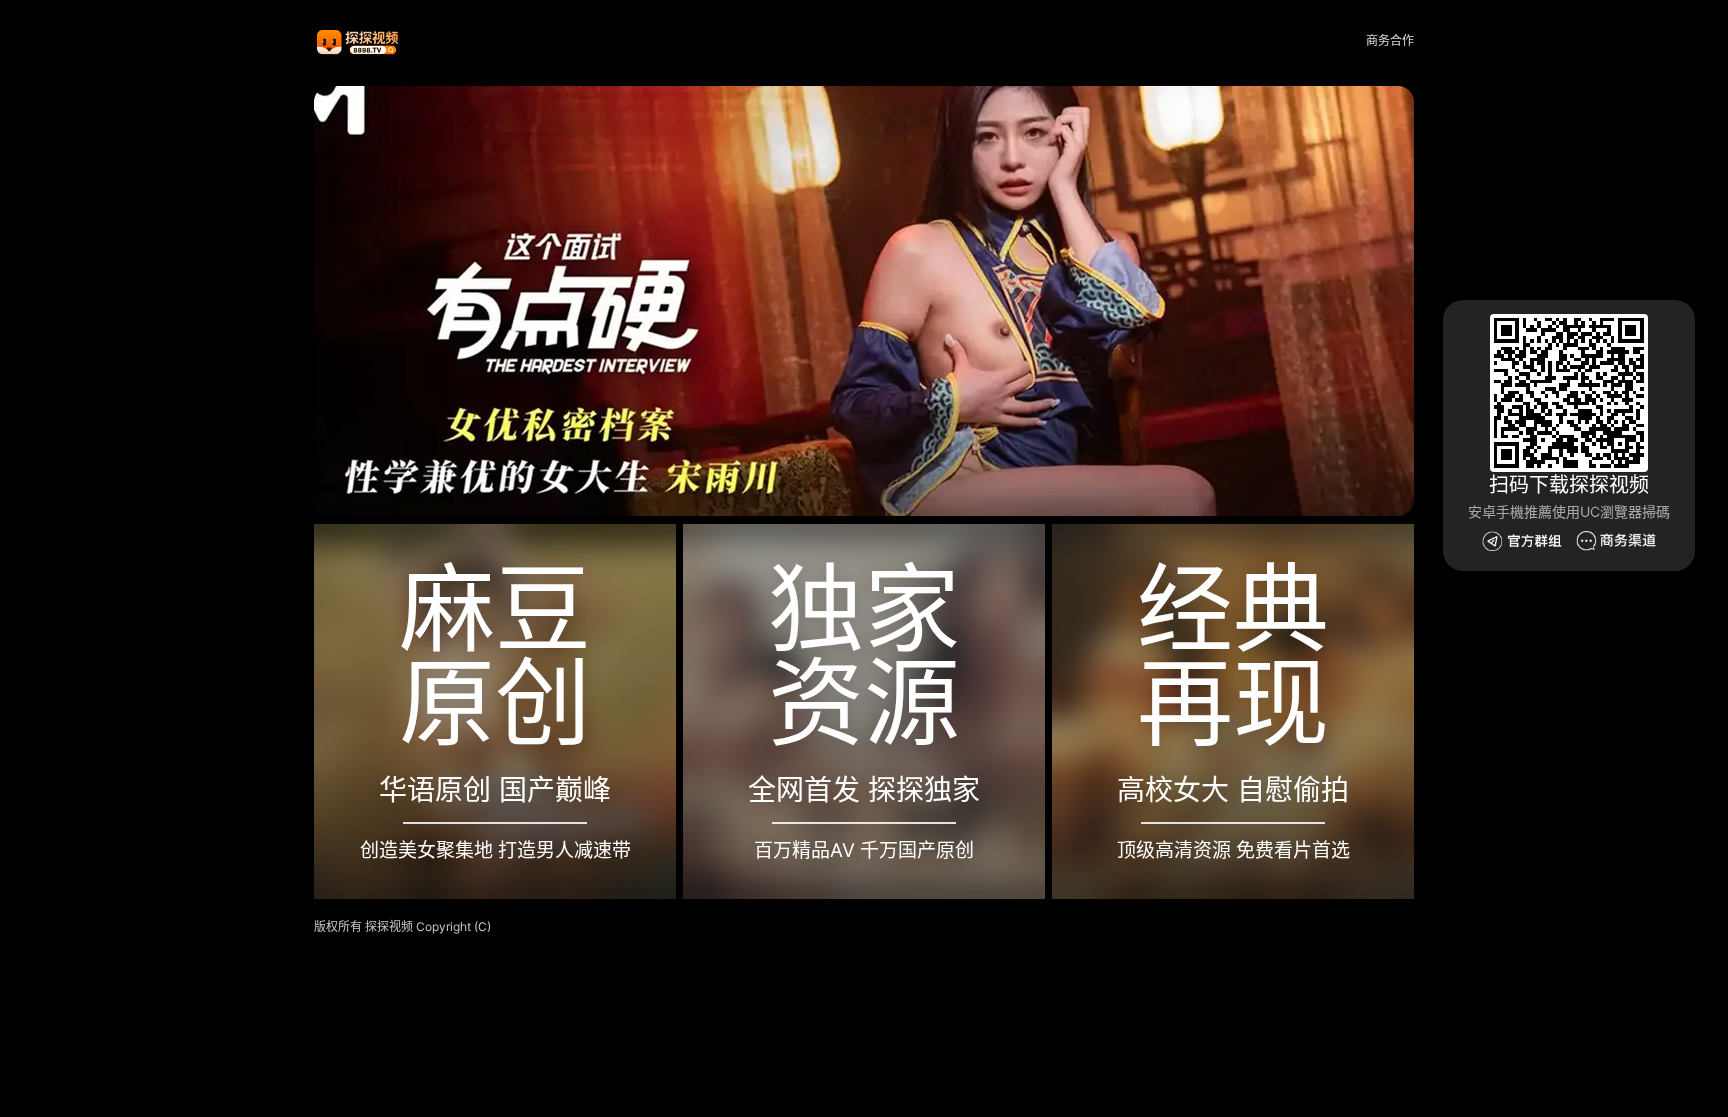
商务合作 (1390, 40)
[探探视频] (359, 41)
